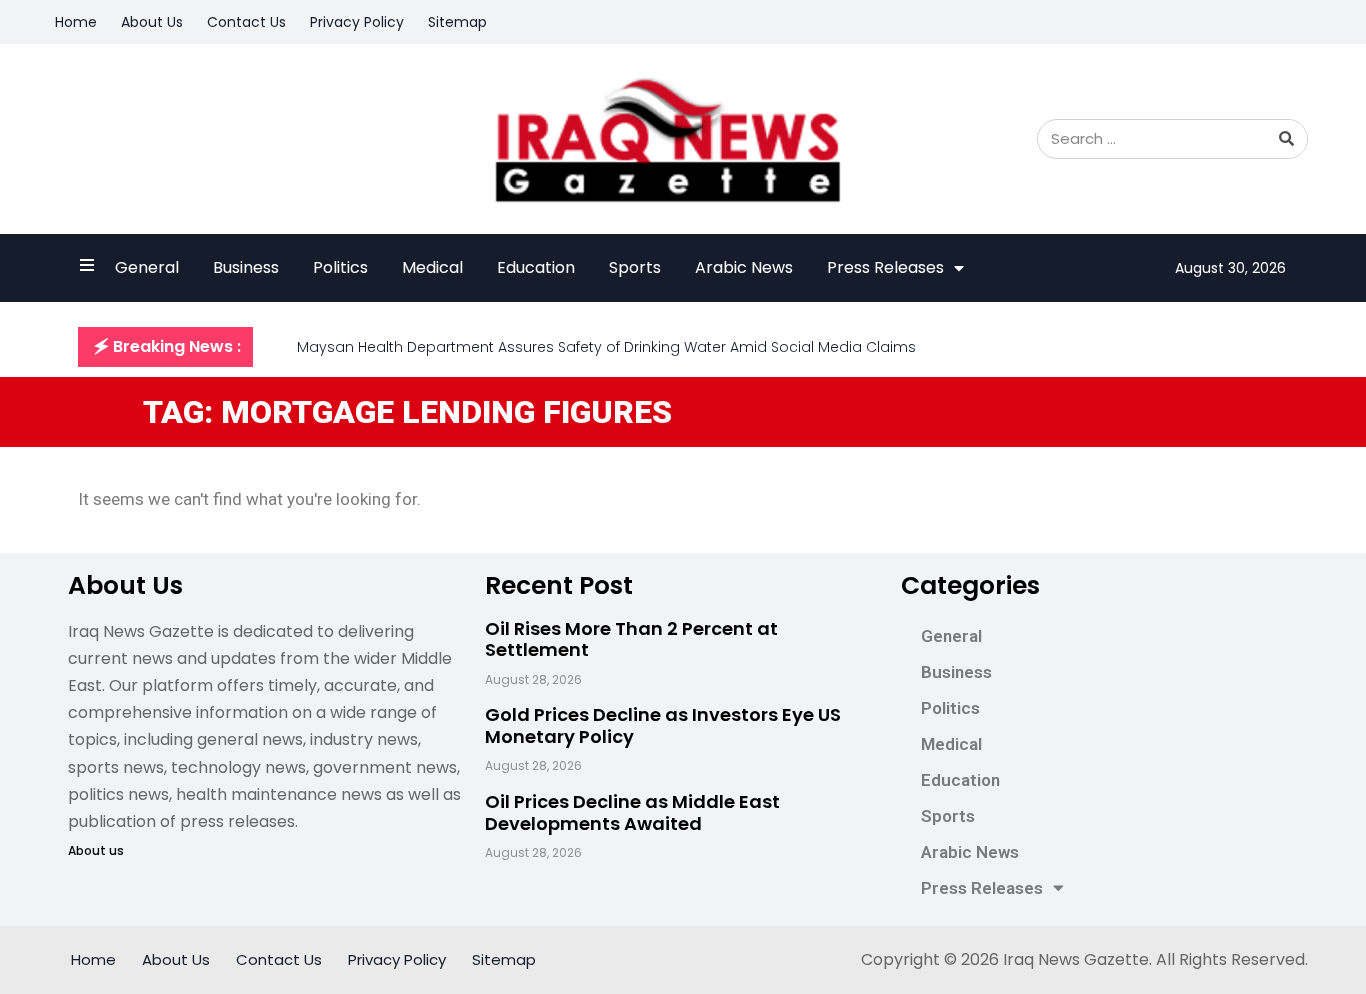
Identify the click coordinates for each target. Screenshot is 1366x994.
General (147, 267)
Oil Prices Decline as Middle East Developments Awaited (632, 812)
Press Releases (885, 267)
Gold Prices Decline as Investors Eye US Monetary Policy (663, 725)
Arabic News (744, 267)
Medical (432, 267)
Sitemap (457, 22)
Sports (635, 267)
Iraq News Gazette (1076, 959)
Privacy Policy (357, 22)
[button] (165, 347)
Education (536, 267)
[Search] (1287, 139)
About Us (152, 22)
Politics (340, 267)
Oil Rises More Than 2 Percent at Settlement (631, 639)
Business (246, 267)
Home (76, 22)
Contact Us (246, 22)
